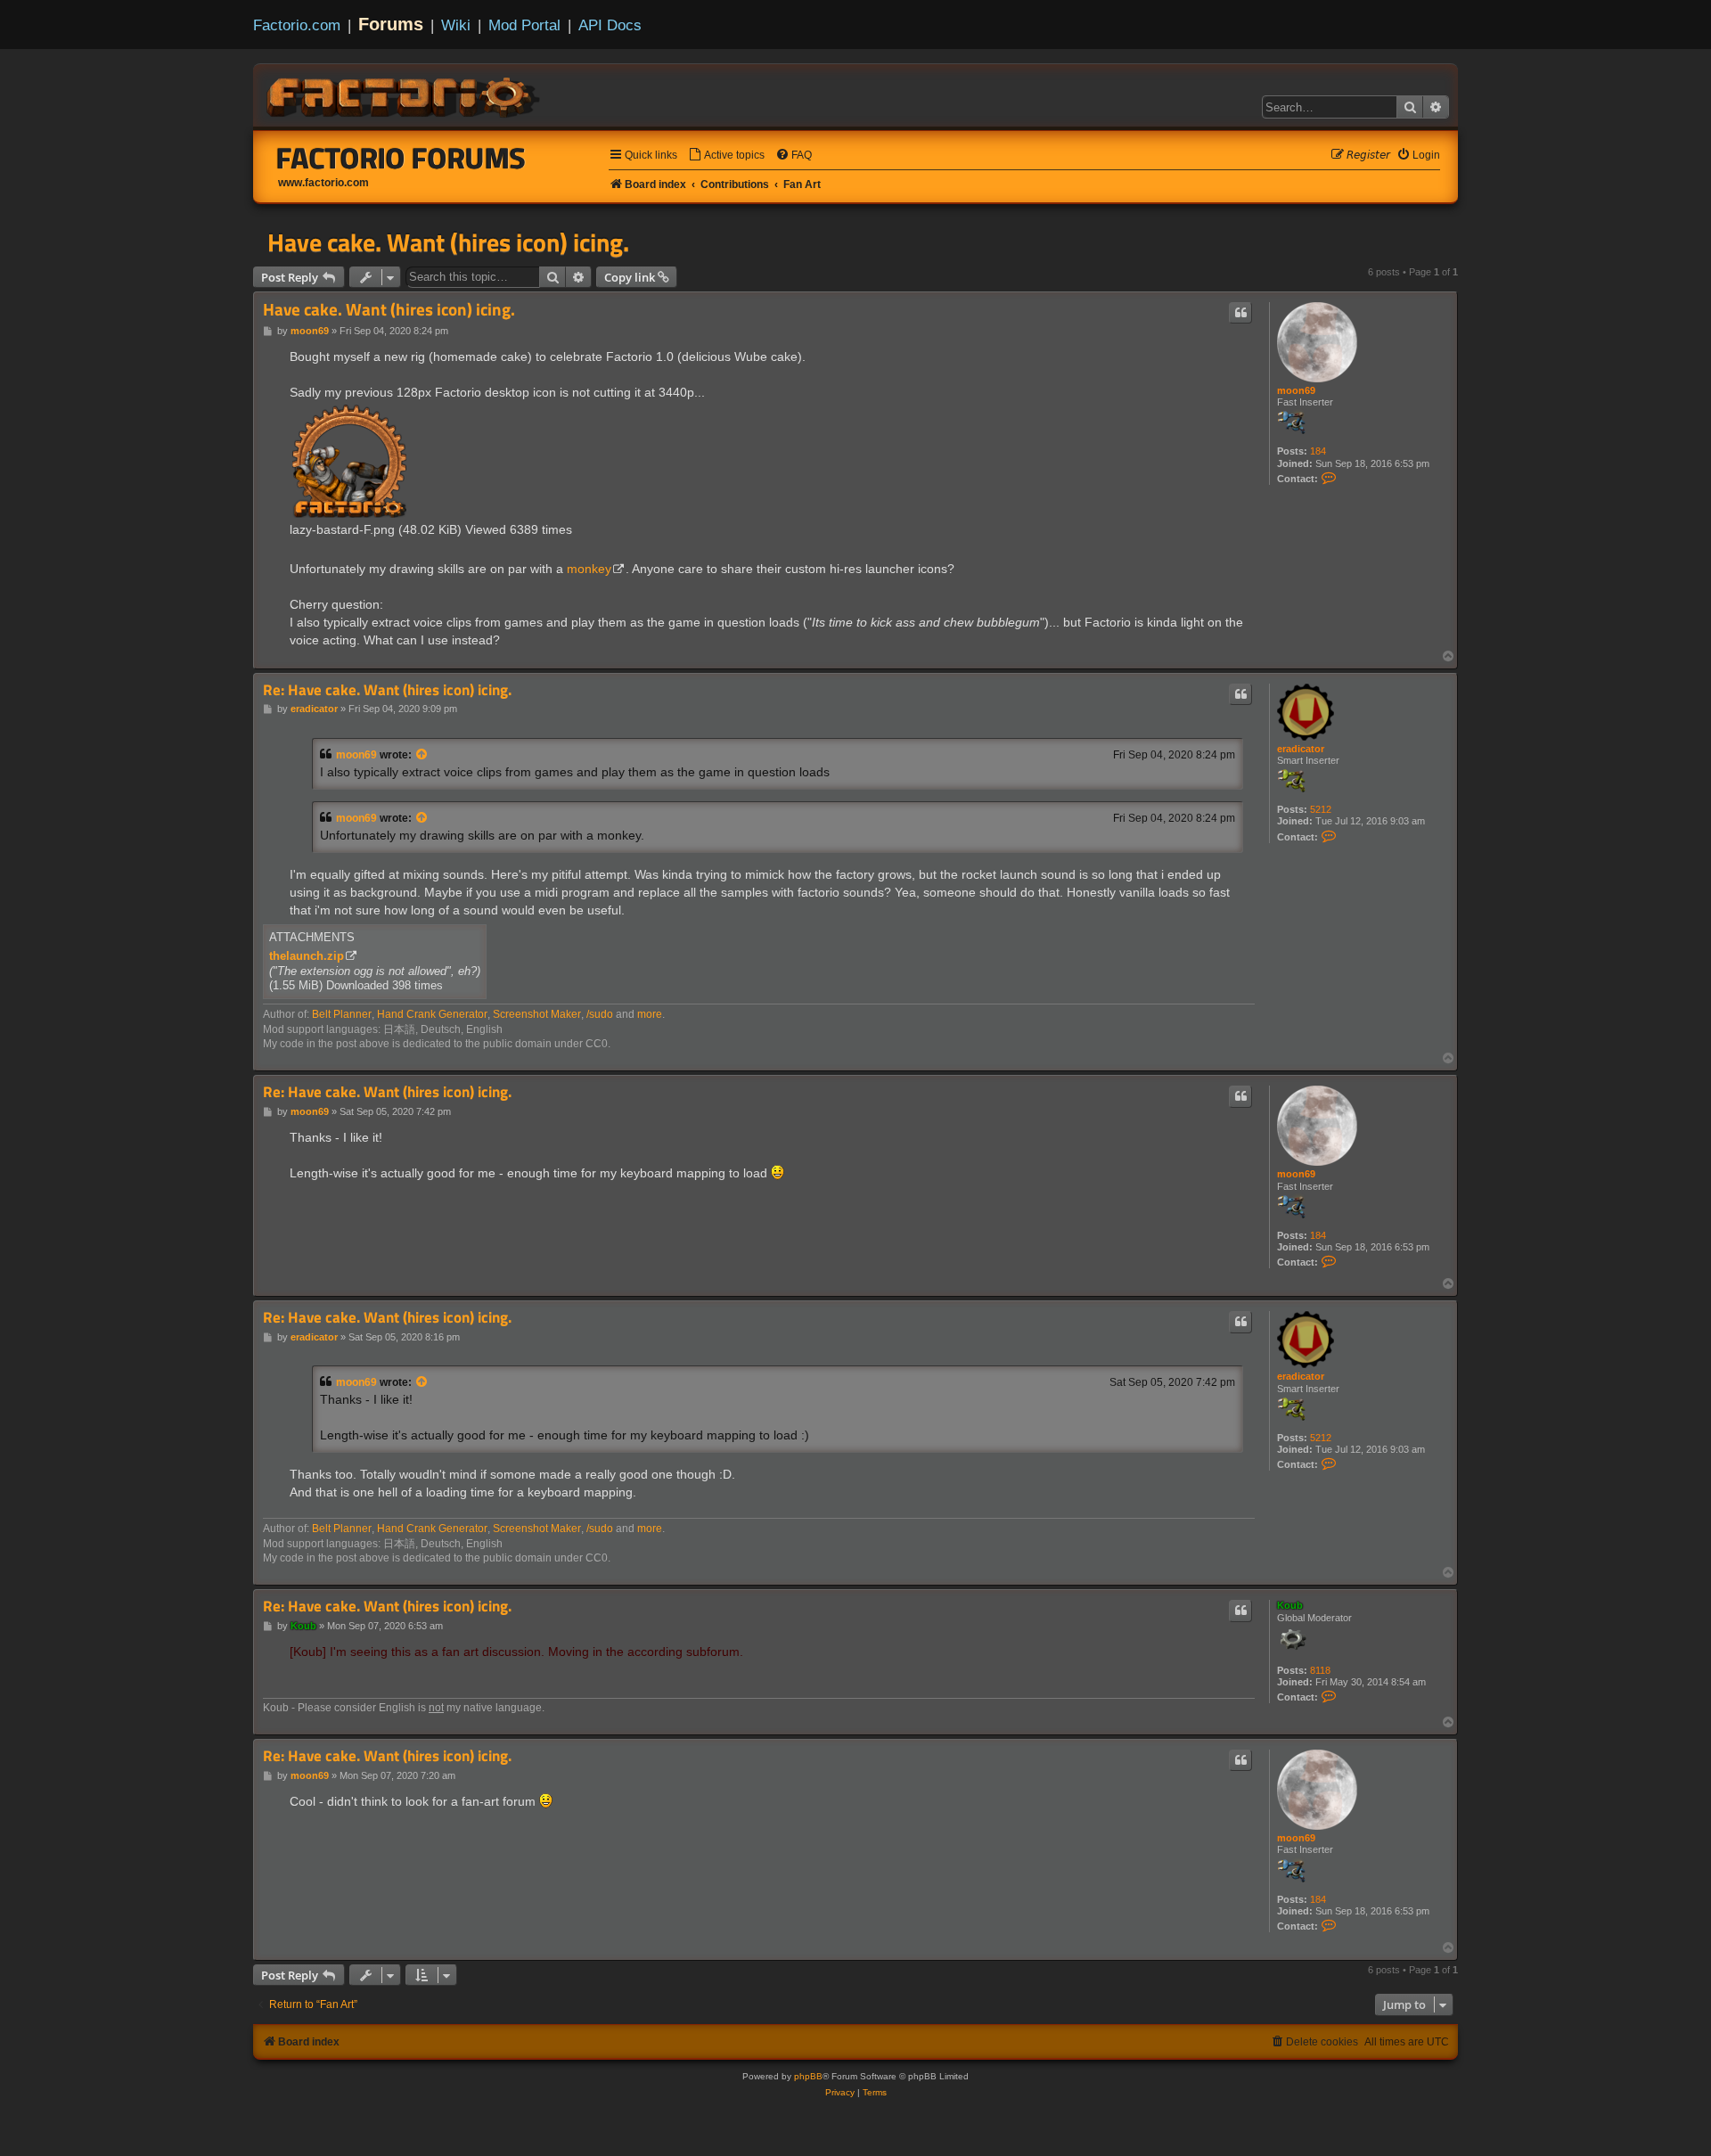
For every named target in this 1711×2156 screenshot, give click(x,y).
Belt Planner (342, 1014)
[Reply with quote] (1240, 313)
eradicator (1301, 749)
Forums (391, 24)
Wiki (456, 25)
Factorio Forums (401, 158)
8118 (1320, 1670)
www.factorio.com (323, 183)
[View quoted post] (422, 755)
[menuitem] (726, 156)
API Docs (610, 25)
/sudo (600, 1014)
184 (1318, 451)
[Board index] (405, 94)
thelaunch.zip (307, 956)
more (650, 1014)
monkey (589, 569)
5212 (1321, 809)
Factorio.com (297, 25)
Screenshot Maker (537, 1014)
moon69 (1296, 390)
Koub (1290, 1605)
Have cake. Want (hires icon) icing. (448, 242)
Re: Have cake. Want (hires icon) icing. (387, 690)
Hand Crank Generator (432, 1014)
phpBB (808, 2076)
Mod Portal (524, 25)
